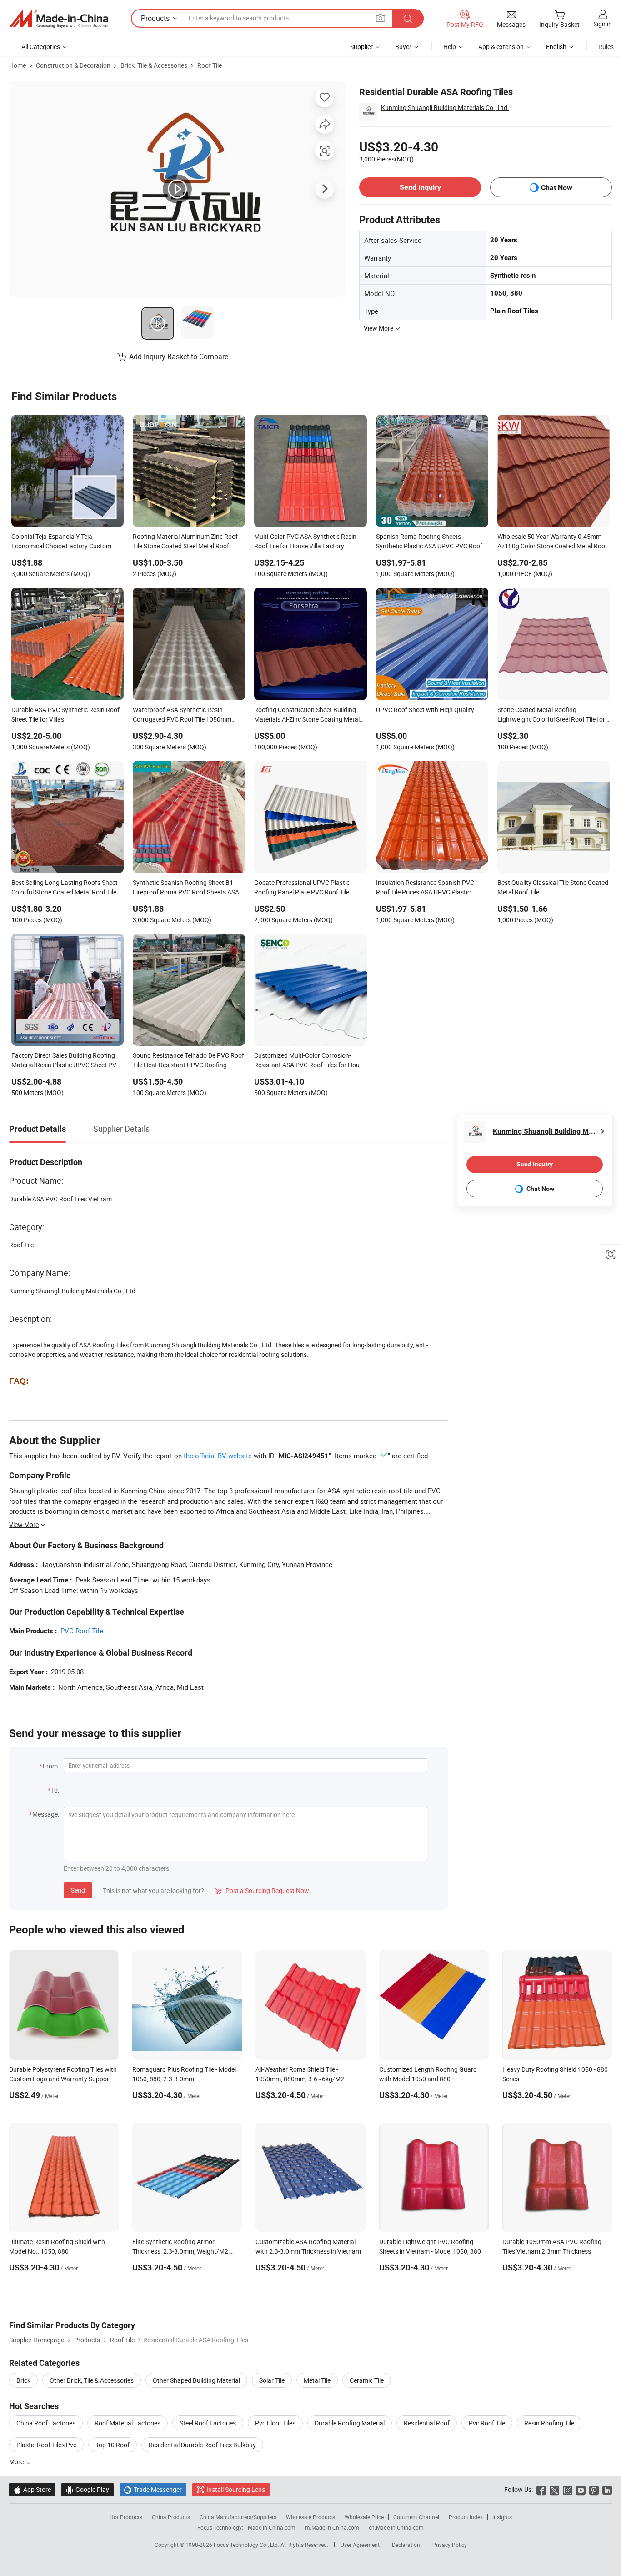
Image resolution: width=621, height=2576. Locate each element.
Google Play (88, 2489)
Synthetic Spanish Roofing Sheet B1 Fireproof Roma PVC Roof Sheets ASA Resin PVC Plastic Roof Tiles (186, 888)
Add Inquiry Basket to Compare (179, 357)
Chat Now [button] (557, 188)
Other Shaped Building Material (196, 2380)
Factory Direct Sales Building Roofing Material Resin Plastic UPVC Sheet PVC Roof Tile (66, 1061)
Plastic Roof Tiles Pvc (46, 2445)
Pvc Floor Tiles (275, 2423)
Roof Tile (210, 65)
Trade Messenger (153, 2489)
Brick (23, 2380)
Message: (46, 1814)
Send (78, 1890)
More (17, 2462)
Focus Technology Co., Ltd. (247, 2545)
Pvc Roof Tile (487, 2423)
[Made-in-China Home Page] (59, 19)
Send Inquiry (420, 187)
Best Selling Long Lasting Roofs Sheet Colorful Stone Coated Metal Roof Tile (65, 887)
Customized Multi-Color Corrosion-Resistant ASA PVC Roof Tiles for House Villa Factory (310, 1061)
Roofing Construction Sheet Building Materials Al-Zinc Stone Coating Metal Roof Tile (307, 715)
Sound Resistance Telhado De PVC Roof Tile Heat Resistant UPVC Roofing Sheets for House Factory (188, 1061)
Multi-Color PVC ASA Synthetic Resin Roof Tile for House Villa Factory (305, 541)
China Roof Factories (46, 2423)
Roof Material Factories (128, 2423)
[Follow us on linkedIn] (607, 2489)
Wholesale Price (364, 2517)
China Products (171, 2517)
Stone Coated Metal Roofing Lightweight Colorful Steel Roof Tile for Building (551, 715)
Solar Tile (272, 2380)
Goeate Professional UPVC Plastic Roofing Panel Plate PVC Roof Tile (302, 887)
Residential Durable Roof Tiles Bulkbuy (202, 2445)
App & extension (501, 47)
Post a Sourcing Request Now (262, 1891)
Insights (502, 2517)
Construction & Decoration (73, 65)
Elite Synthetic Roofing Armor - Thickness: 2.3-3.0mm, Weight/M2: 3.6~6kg (181, 2251)
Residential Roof (427, 2423)
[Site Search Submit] (408, 18)
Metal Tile (317, 2380)
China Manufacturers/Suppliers (238, 2517)
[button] (381, 18)
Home (18, 65)
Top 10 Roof (113, 2445)
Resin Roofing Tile (549, 2423)
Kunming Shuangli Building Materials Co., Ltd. (445, 108)
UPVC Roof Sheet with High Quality (425, 710)
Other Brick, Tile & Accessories (92, 2380)
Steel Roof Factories (208, 2423)
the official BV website (218, 1456)
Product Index (466, 2517)
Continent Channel (416, 2517)
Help (450, 47)
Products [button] (155, 18)
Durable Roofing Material (350, 2423)
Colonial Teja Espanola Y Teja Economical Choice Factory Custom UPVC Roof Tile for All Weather (61, 542)
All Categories (41, 47)
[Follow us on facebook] (541, 2489)
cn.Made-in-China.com (396, 2527)
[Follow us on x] (554, 2489)
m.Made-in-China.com (332, 2527)
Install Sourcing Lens (236, 2489)
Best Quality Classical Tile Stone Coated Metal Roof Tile (553, 887)
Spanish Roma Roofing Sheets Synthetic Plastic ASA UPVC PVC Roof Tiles (429, 542)
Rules (606, 47)
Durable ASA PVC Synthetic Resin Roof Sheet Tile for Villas (65, 714)
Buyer (403, 47)
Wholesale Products (310, 2517)
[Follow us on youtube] (581, 2489)
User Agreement (360, 2545)
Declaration (406, 2545)
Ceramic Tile (367, 2380)
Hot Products (126, 2517)
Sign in (603, 24)
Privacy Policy (450, 2545)
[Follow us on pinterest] (594, 2489)
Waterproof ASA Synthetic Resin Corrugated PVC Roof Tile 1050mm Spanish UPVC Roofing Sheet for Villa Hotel (185, 715)
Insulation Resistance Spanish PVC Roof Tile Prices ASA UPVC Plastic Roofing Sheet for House (425, 888)
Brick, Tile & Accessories (154, 65)
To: (55, 1790)
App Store (32, 2489)
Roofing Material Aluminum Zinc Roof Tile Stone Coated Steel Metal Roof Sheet (185, 542)
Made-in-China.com (272, 2527)
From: (51, 1766)
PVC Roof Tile (82, 1631)
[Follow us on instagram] (568, 2489)
